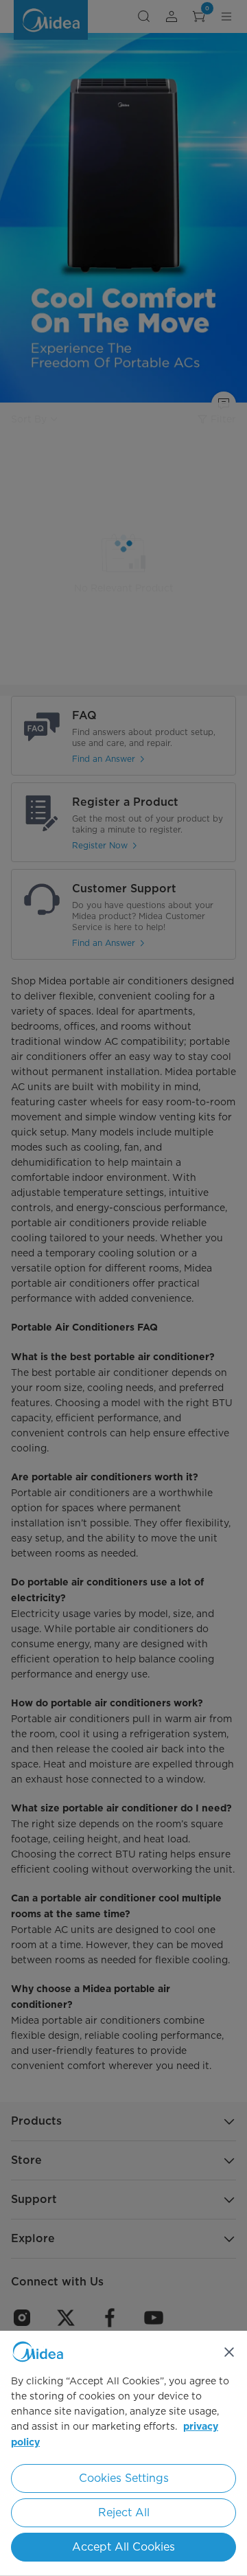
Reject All (124, 2512)
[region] (123, 2453)
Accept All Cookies (123, 2547)
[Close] (229, 2352)
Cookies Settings (124, 2478)
